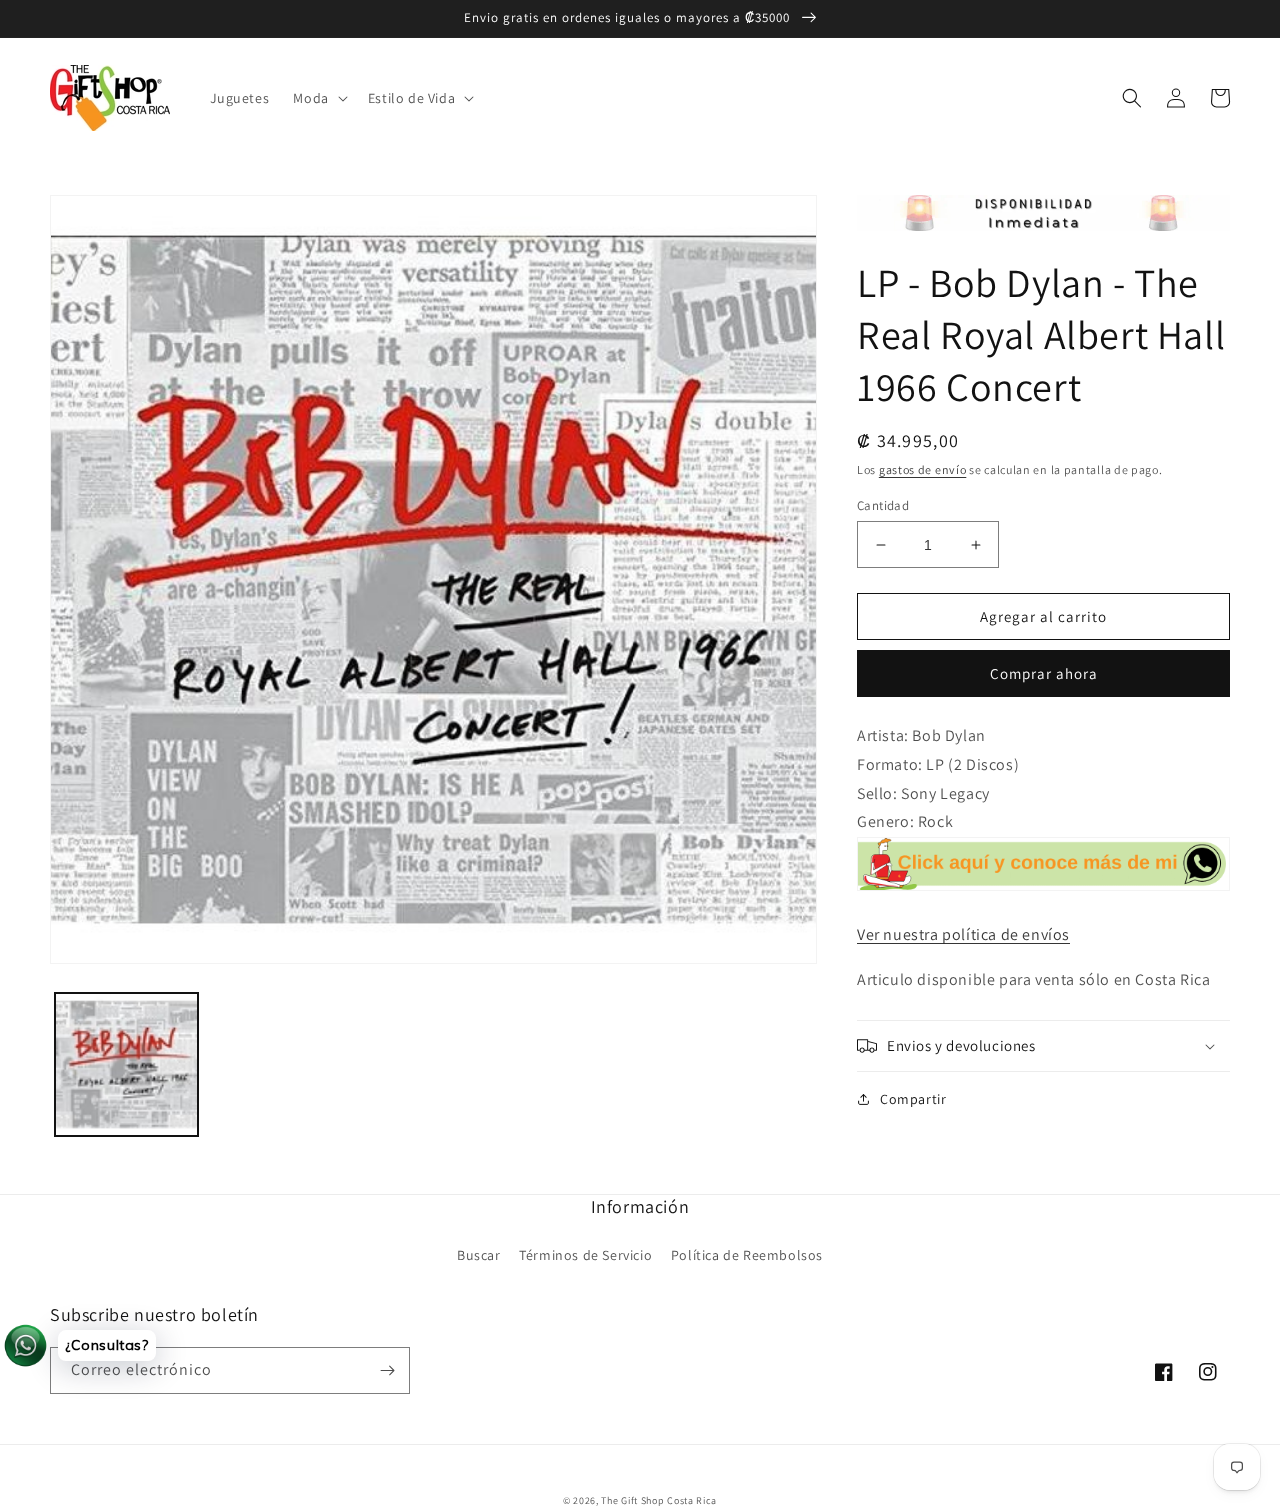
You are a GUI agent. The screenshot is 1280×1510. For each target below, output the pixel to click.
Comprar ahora (1044, 673)
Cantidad (883, 505)
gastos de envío (923, 469)
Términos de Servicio (585, 1255)
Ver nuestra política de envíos (963, 934)
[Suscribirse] (387, 1370)
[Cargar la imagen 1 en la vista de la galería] (126, 1064)
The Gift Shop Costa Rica (659, 1500)
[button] (318, 98)
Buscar (479, 1255)
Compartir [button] (913, 1099)
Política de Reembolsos (747, 1255)
